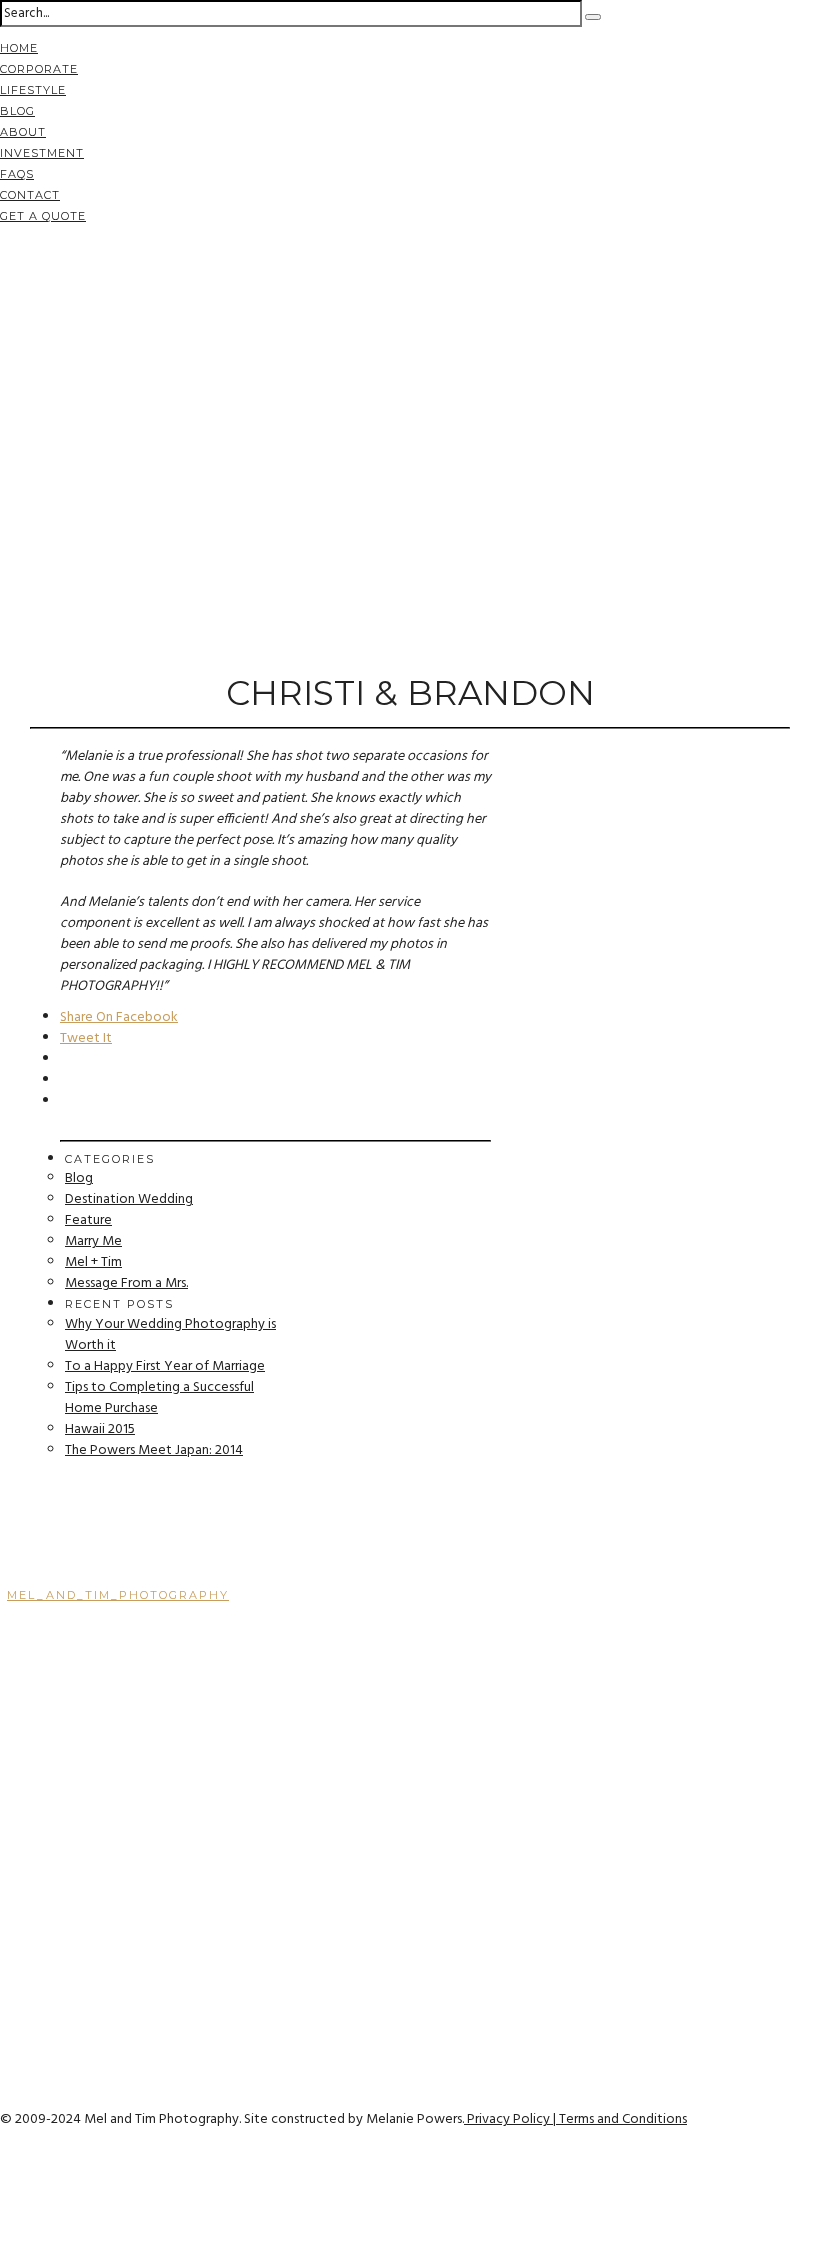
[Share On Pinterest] (3, 2204)
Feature (88, 1220)
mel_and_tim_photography (118, 1595)
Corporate (39, 69)
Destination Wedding (129, 1199)
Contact (30, 195)
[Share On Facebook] (3, 2162)
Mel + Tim (93, 1262)
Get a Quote (43, 216)
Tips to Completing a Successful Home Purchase (159, 1398)
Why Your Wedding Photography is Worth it (170, 1335)
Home (19, 48)
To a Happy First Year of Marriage (165, 1366)
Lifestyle (33, 90)
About (23, 132)
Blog (17, 111)
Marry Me (93, 1241)
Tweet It (86, 1038)
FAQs (17, 174)
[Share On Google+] (3, 2225)
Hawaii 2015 (100, 1429)
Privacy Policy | (511, 2119)
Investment (42, 153)
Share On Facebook (119, 1017)
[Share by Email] (3, 2246)
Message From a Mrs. (126, 1283)
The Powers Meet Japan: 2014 (154, 1450)
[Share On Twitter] (3, 2183)
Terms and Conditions (623, 2119)
